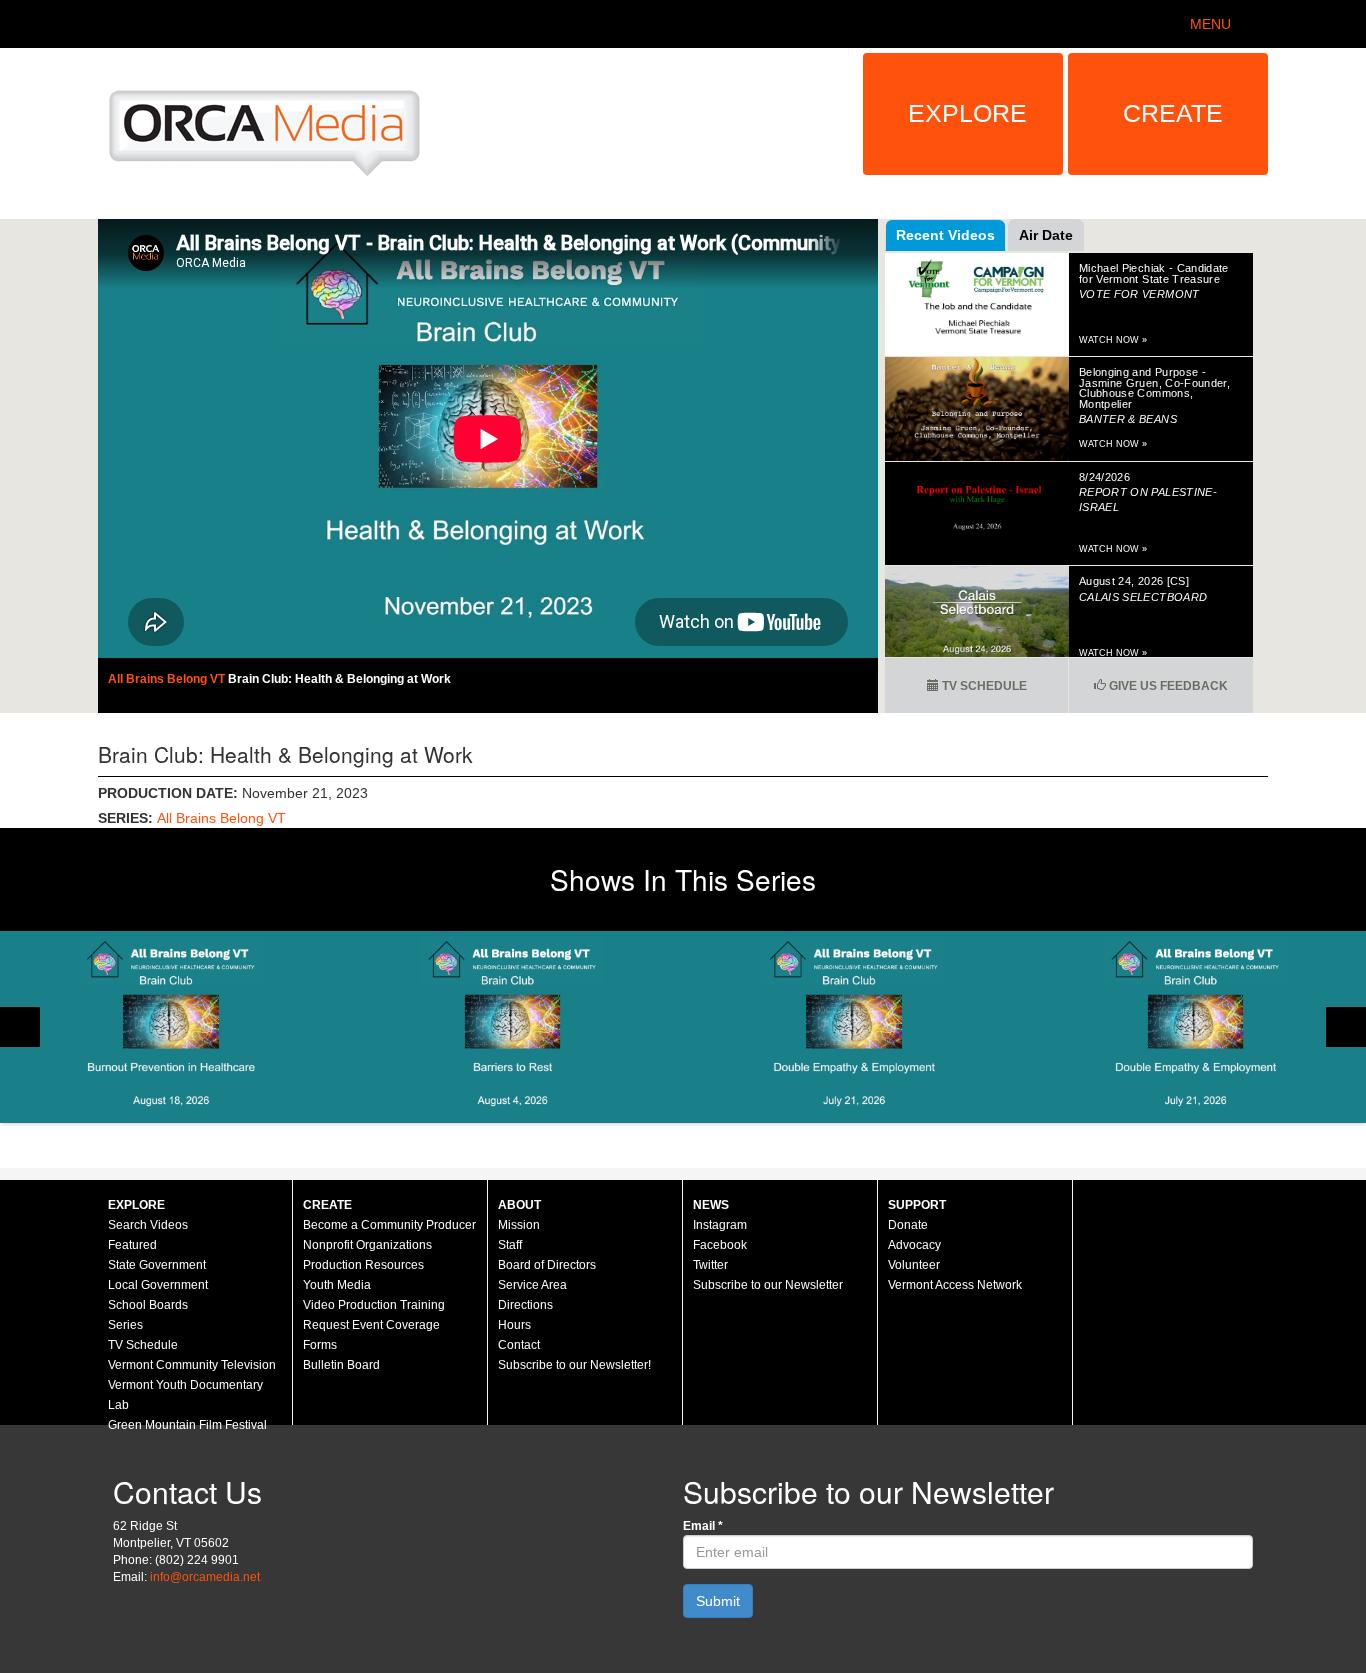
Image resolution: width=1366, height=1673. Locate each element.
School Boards (148, 1305)
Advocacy (914, 1245)
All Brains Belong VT (168, 679)
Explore (967, 113)
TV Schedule (983, 686)
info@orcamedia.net (205, 1577)
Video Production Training (374, 1305)
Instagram (720, 1225)
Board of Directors (547, 1265)
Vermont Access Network (955, 1285)
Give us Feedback (1167, 686)
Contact (519, 1345)
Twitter (710, 1265)
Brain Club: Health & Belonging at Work (339, 679)
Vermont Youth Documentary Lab (185, 1395)
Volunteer (914, 1265)
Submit (718, 1601)
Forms (320, 1345)
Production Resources (363, 1265)
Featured (132, 1245)
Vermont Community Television (192, 1365)
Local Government (158, 1285)
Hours (514, 1325)
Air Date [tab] (1046, 235)
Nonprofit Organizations (367, 1245)
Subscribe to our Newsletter (768, 1285)
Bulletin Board (341, 1365)
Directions (525, 1305)
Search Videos (148, 1225)
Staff (510, 1245)
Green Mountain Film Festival (187, 1425)
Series (125, 1325)
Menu (1210, 24)
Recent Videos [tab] (945, 235)
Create (1173, 113)
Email (703, 1526)
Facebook (720, 1245)
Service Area (532, 1285)
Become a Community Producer (389, 1225)
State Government (157, 1265)
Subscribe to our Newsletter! (574, 1365)
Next (1346, 1027)
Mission (519, 1225)
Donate (908, 1225)
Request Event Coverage (371, 1325)
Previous (20, 1027)
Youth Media (337, 1285)
